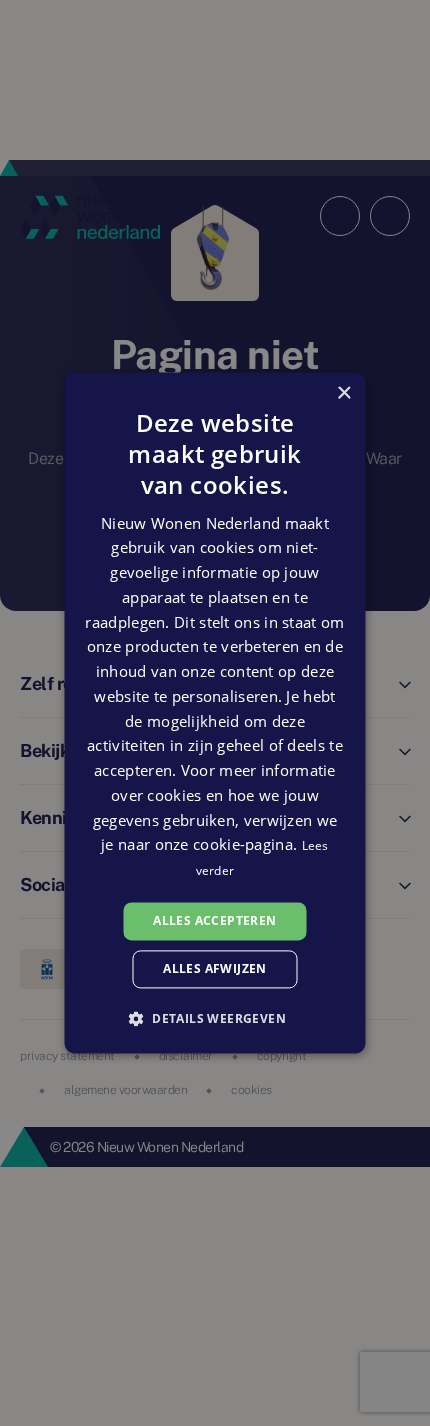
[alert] (215, 713)
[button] (215, 1019)
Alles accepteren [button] (214, 920)
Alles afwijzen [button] (215, 969)
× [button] (343, 393)
